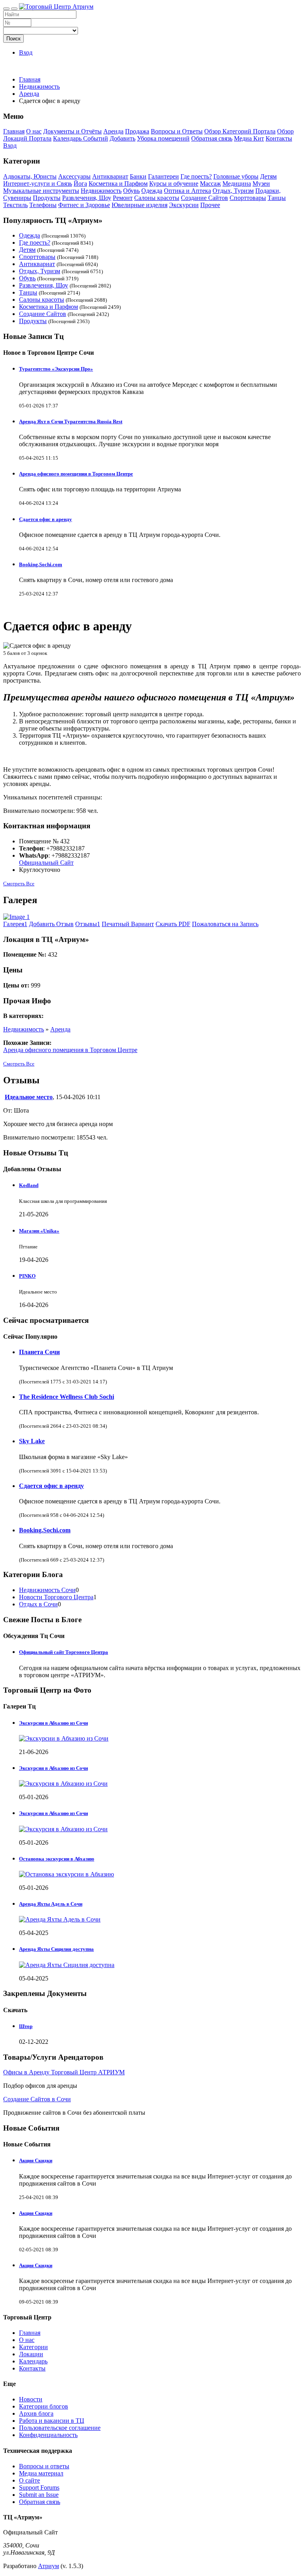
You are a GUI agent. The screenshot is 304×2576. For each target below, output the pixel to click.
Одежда (152, 191)
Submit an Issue (39, 2495)
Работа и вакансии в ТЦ (52, 2421)
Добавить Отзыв (51, 924)
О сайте (29, 2480)
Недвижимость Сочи (47, 1590)
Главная (30, 79)
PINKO (27, 1276)
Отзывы (88, 924)
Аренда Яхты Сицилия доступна (56, 1949)
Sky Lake (32, 1441)
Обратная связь (212, 138)
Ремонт (123, 198)
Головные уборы (236, 176)
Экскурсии (184, 205)
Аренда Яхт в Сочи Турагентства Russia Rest (71, 421)
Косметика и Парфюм (118, 184)
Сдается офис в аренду (46, 519)
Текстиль (15, 205)
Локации (31, 2354)
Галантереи (163, 176)
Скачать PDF (173, 924)
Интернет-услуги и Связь (38, 184)
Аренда (113, 131)
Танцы (277, 198)
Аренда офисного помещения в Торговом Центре (76, 474)
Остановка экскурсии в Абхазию (57, 1859)
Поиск (13, 39)
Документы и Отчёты (72, 131)
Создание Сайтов (204, 198)
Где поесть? (196, 176)
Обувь (131, 191)
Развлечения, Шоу (87, 198)
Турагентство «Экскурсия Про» (56, 369)
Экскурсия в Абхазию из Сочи (53, 1768)
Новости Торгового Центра (56, 1597)
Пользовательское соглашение (60, 2428)
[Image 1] (16, 917)
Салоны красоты (157, 198)
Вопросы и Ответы (177, 131)
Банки (138, 176)
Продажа (137, 131)
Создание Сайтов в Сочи (37, 2099)
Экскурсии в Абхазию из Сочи (53, 1723)
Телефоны (43, 205)
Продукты (47, 198)
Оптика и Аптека (187, 191)
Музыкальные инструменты (41, 191)
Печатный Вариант (128, 924)
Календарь (33, 2361)
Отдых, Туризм (233, 191)
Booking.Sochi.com (41, 564)
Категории (33, 2347)
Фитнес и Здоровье (84, 205)
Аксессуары (74, 176)
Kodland (29, 1185)
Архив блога (36, 2413)
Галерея (15, 924)
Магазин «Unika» (39, 1231)
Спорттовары (248, 198)
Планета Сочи (39, 1352)
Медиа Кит (249, 138)
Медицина (237, 184)
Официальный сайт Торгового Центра (64, 1652)
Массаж (210, 184)
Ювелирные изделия (140, 205)
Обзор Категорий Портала (240, 131)
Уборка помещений (163, 138)
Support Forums (39, 2488)
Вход (26, 52)
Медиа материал (41, 2473)
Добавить (123, 138)
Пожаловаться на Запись (225, 924)
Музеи (261, 184)
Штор (26, 2026)
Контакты (279, 138)
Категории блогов (44, 2406)
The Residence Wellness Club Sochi (66, 1397)
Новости (31, 2399)
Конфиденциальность (48, 2435)
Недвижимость (101, 191)
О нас (34, 131)
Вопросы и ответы (44, 2466)
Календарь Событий (81, 138)
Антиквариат (110, 176)
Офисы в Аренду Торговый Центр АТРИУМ (64, 2072)
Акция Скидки (36, 2160)
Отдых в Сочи (38, 1604)
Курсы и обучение (174, 184)
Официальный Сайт (46, 863)
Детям (268, 176)
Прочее (210, 205)
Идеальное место (29, 1097)
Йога (80, 184)
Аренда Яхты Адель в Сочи (51, 1904)
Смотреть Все (19, 884)
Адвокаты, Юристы (30, 176)
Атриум (48, 2566)
